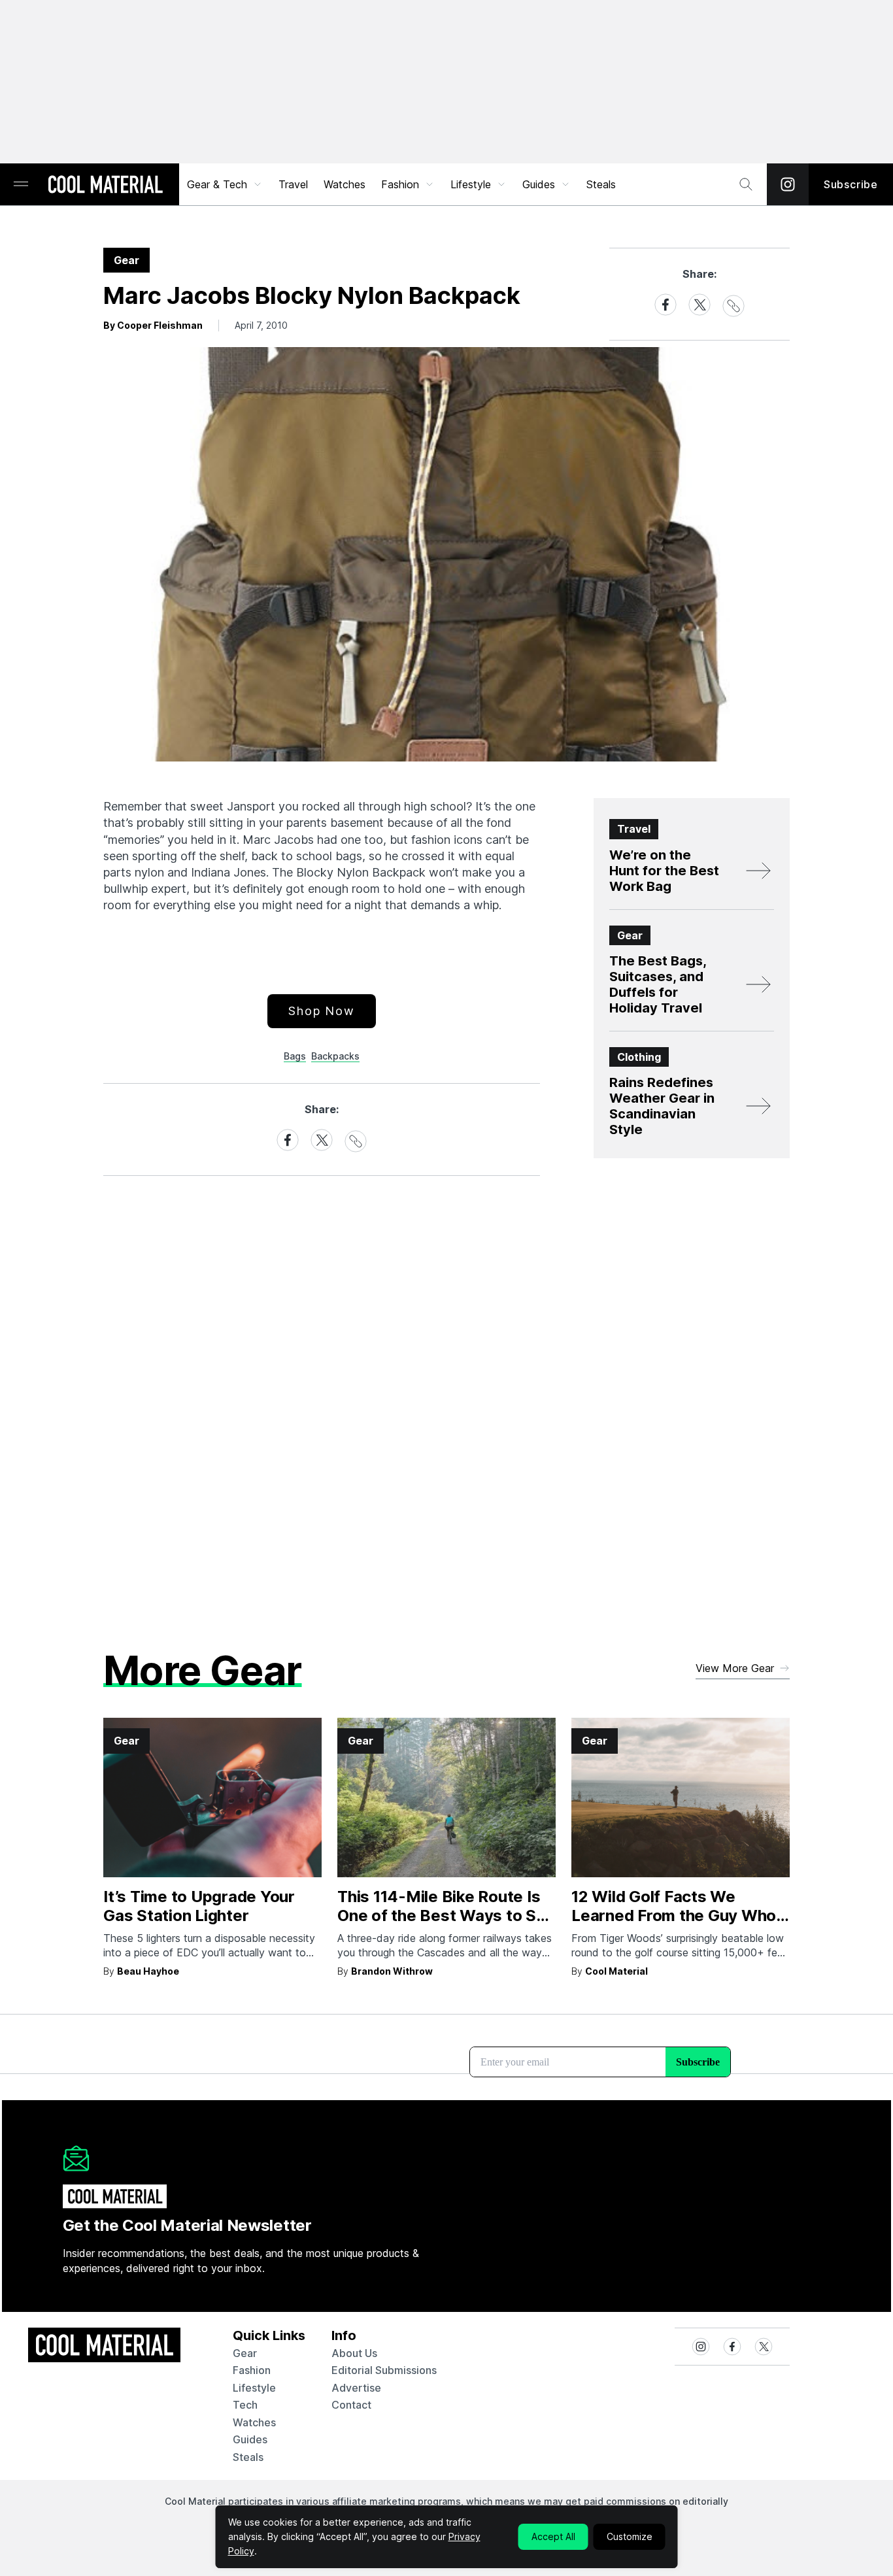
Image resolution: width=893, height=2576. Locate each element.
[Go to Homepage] (105, 186)
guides (250, 2439)
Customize (630, 2536)
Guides (539, 184)
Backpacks (335, 1056)
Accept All (553, 2536)
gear (245, 2353)
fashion (252, 2370)
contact (351, 2405)
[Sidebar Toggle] (21, 185)
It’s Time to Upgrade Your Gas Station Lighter (199, 1906)
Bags (295, 1056)
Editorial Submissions (384, 2370)
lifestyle (254, 2388)
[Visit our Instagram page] (788, 184)
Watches (345, 184)
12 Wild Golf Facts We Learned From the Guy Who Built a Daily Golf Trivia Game (679, 1915)
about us (354, 2353)
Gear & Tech (217, 184)
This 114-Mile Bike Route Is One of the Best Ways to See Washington (446, 1915)
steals (601, 184)
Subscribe (851, 184)
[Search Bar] (746, 184)
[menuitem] (225, 184)
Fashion (400, 184)
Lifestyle (471, 184)
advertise (356, 2388)
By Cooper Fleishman (153, 325)
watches (254, 2422)
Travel (293, 184)
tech (245, 2405)
